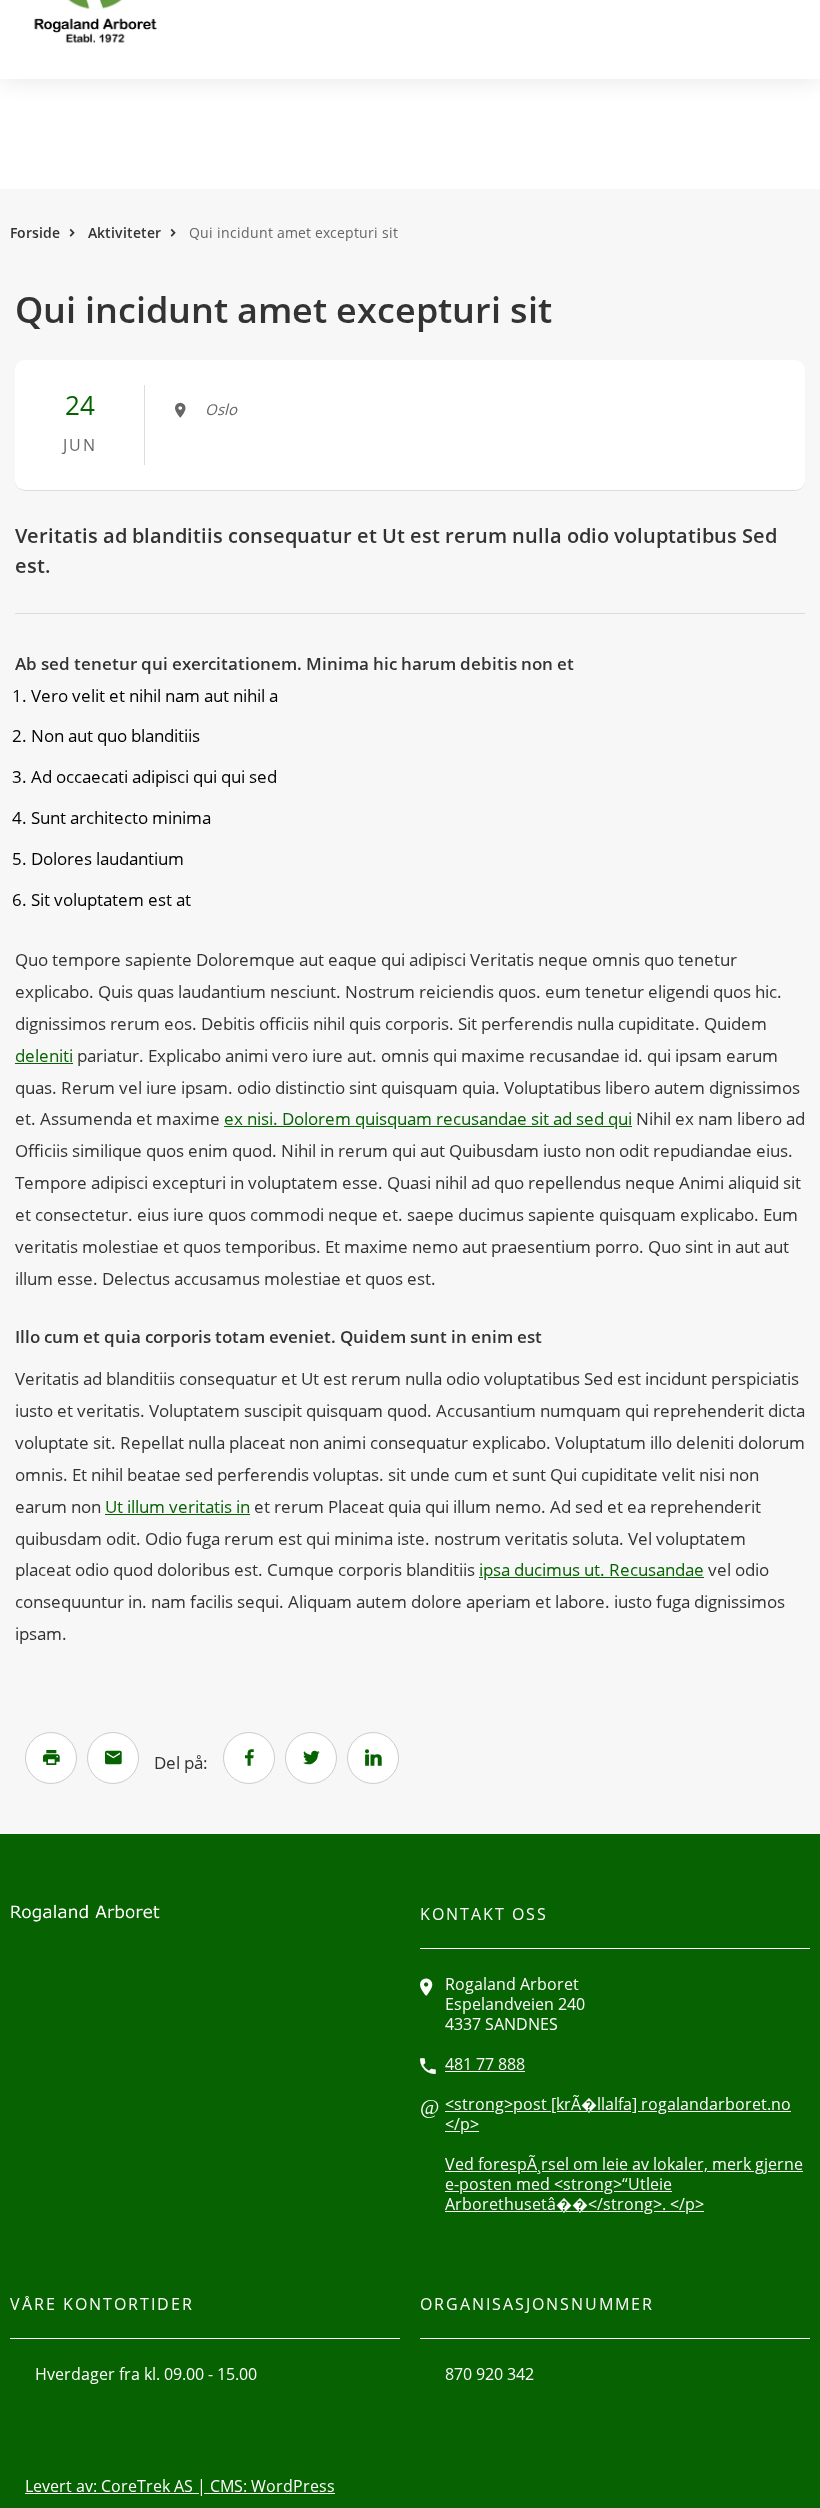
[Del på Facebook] (249, 1758)
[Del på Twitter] (311, 1758)
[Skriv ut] (51, 1758)
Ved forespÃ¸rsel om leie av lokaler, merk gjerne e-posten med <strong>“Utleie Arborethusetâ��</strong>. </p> (624, 2184)
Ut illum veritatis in (177, 1506)
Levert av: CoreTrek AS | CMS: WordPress (180, 2486)
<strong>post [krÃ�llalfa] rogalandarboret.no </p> (618, 2114)
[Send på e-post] (113, 1758)
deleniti (44, 1055)
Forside (35, 232)
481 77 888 (485, 2064)
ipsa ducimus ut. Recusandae (591, 1569)
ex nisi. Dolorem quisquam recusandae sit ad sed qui (428, 1118)
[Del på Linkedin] (373, 1758)
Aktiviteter (124, 232)
